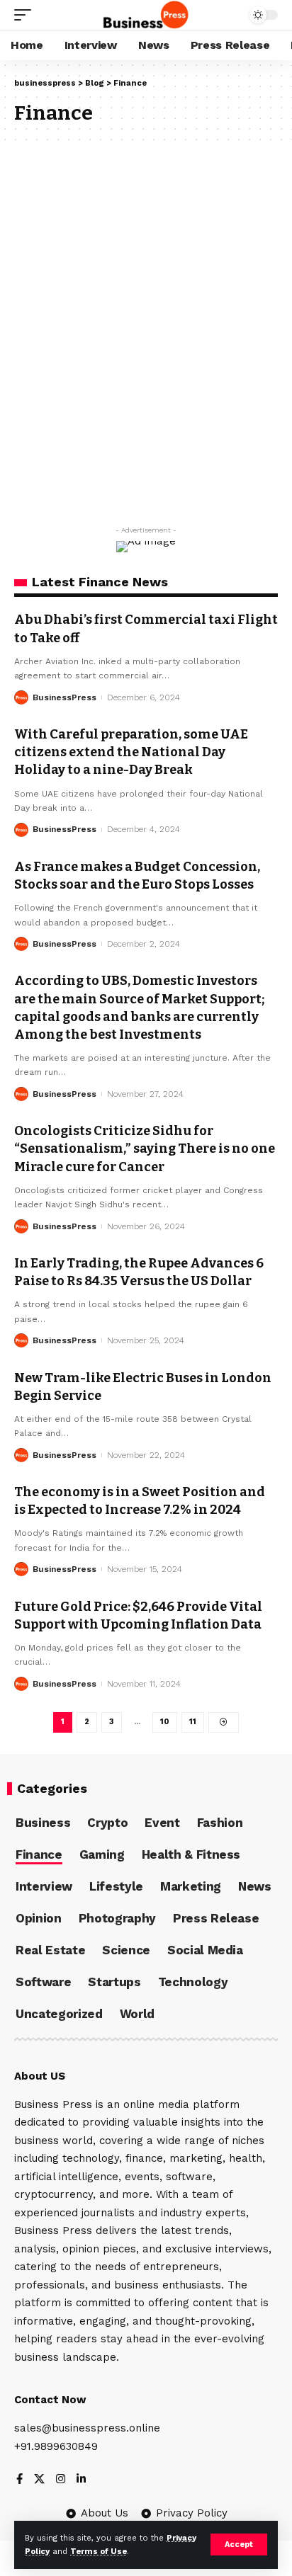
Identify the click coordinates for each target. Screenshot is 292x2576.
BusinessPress (64, 697)
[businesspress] (146, 15)
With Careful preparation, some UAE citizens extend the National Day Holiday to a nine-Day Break (131, 752)
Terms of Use (99, 2552)
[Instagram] (61, 2480)
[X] (39, 2480)
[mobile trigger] (26, 15)
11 (193, 1722)
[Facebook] (19, 2480)
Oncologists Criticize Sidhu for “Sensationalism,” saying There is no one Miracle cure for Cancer (145, 1149)
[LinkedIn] (81, 2480)
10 (165, 1722)
